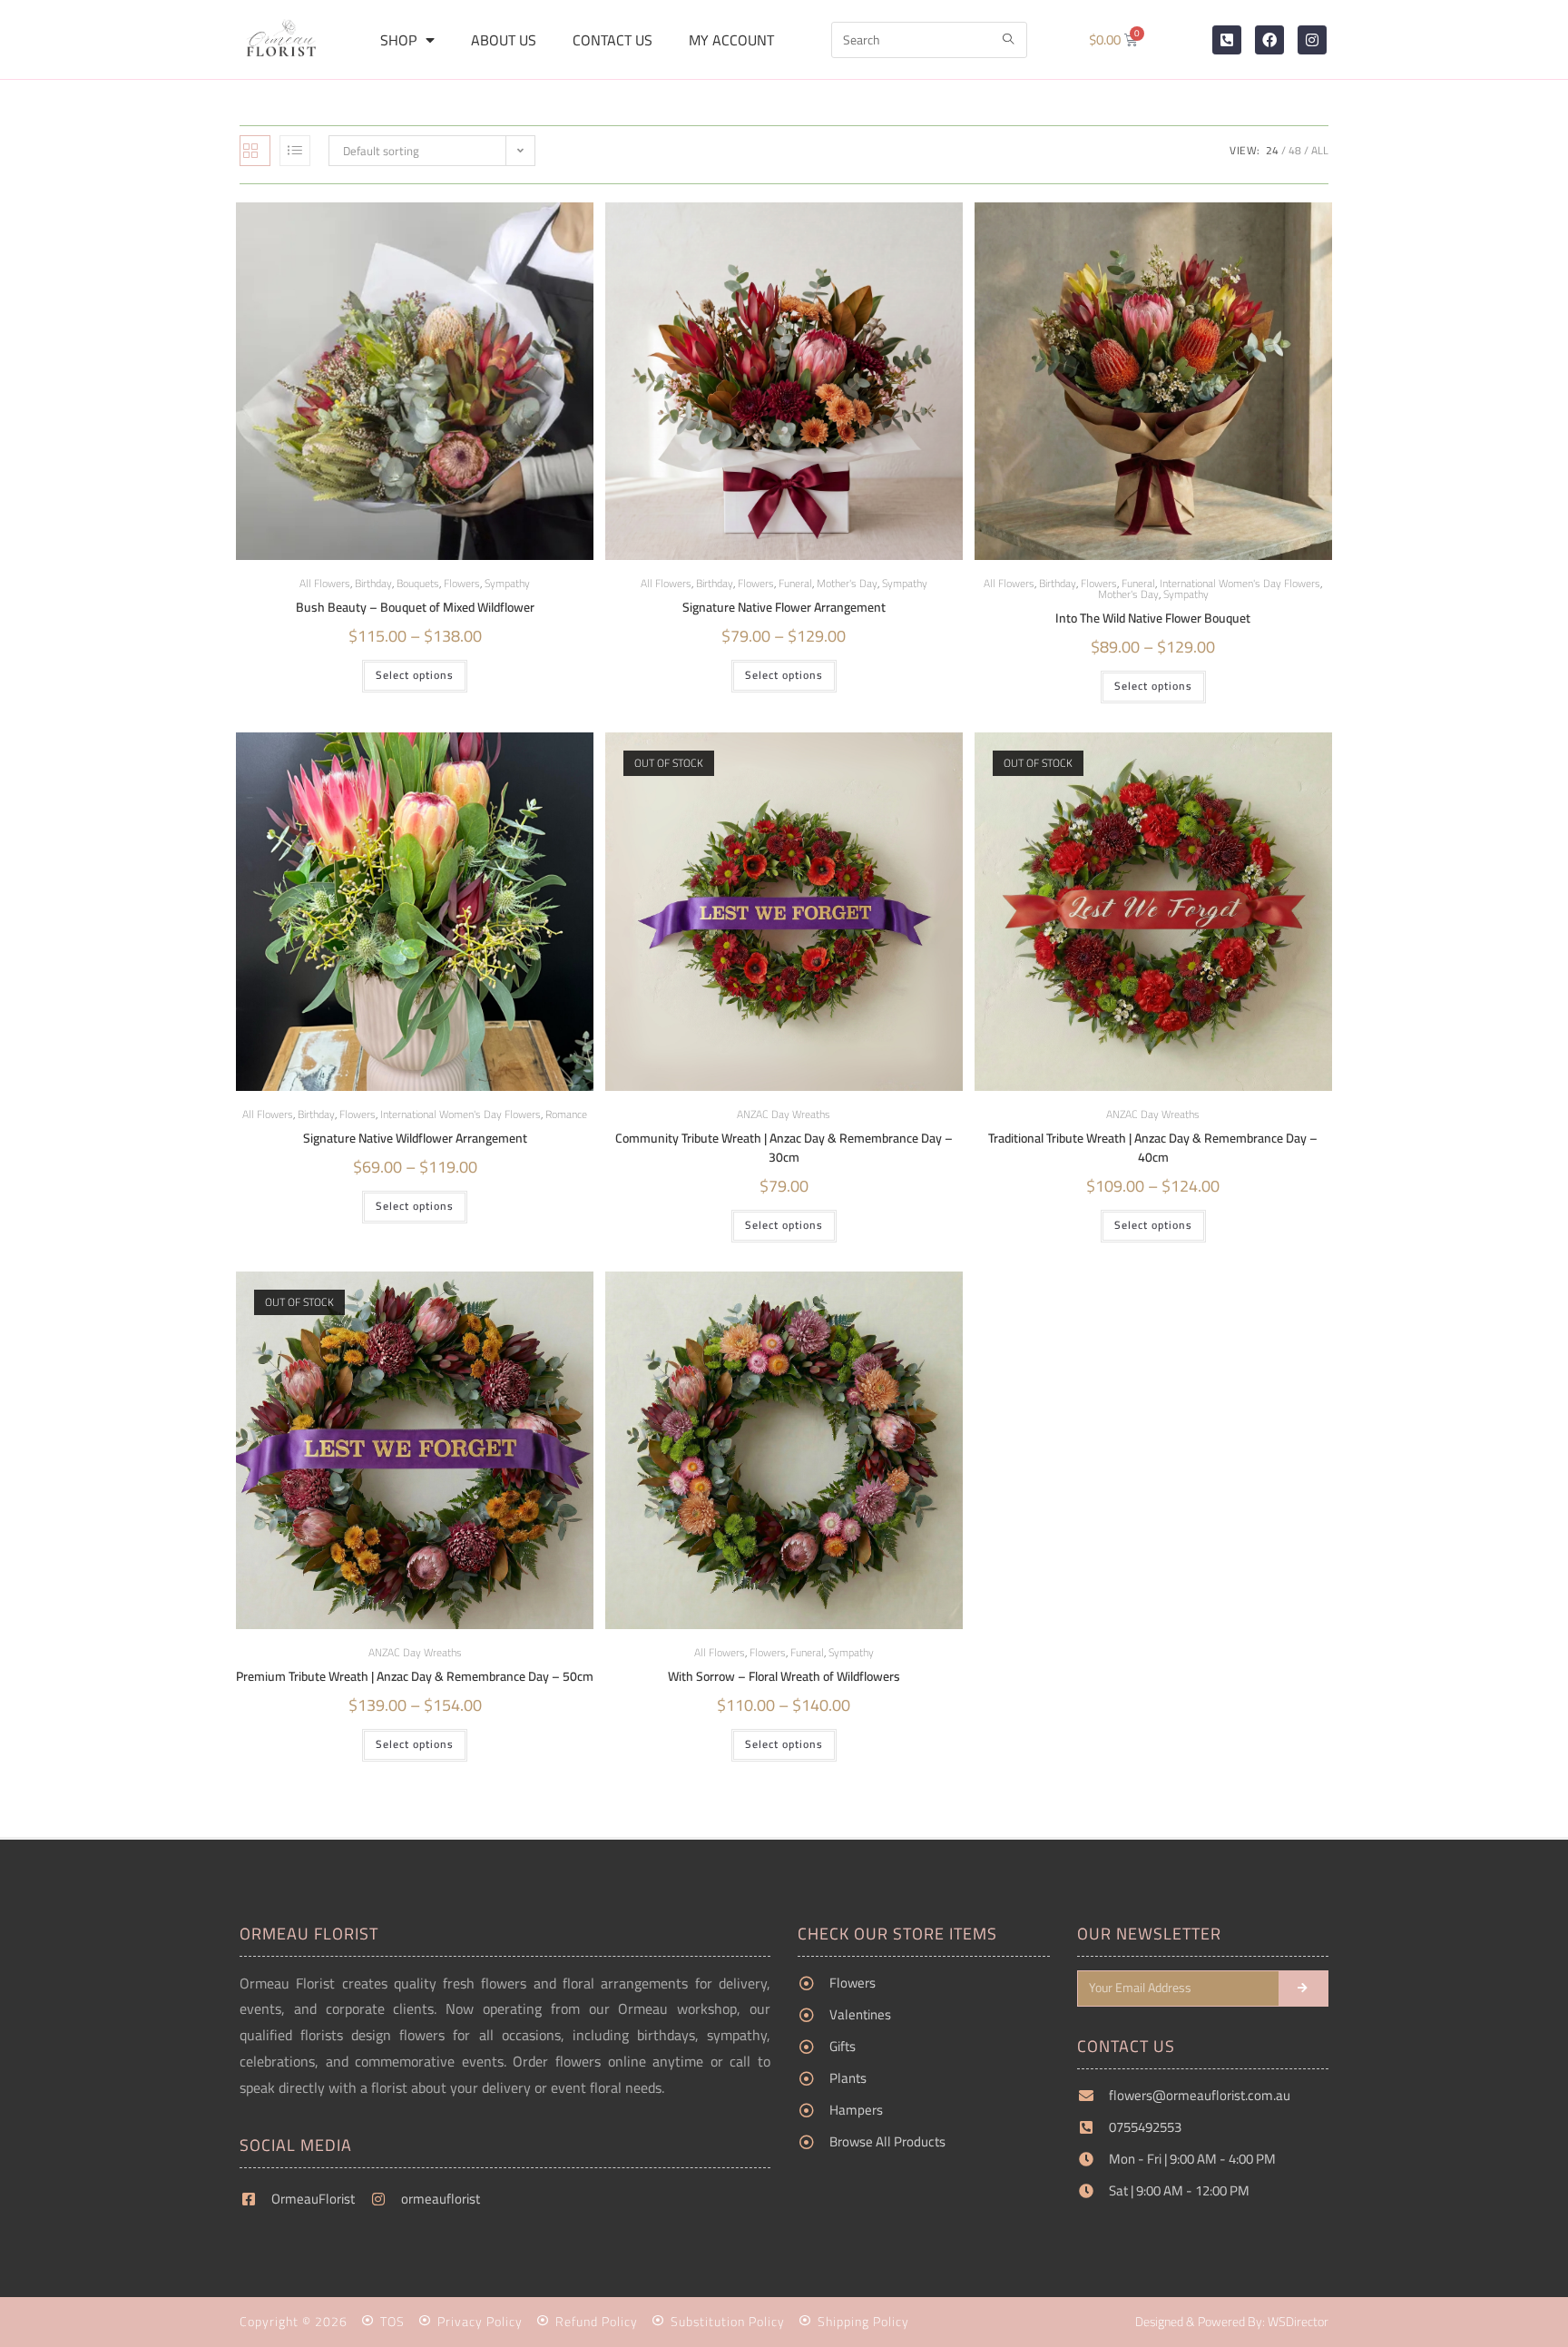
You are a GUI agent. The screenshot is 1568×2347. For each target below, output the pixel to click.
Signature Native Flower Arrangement (784, 608)
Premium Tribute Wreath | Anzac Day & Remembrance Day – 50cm (415, 1677)
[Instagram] (1312, 40)
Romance (566, 1114)
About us (504, 40)
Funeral (795, 583)
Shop (398, 40)
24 (1272, 150)
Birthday (373, 583)
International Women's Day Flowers (1240, 583)
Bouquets (418, 583)
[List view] (295, 151)
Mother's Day (847, 583)
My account (731, 40)
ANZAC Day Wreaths (784, 1114)
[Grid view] (255, 151)
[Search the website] (929, 38)
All (1320, 150)
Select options (415, 675)
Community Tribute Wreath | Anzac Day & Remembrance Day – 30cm (784, 1148)
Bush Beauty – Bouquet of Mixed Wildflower (415, 608)
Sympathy (507, 583)
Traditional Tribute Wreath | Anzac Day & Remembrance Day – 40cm (1153, 1148)
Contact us (612, 40)
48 (1295, 150)
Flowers (462, 583)
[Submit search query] (1009, 40)
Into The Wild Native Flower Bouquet (1153, 619)
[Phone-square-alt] (1227, 40)
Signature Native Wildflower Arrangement (415, 1139)
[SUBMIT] (1304, 1989)
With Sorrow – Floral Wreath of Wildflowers (784, 1677)
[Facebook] (1269, 40)
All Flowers (325, 583)
